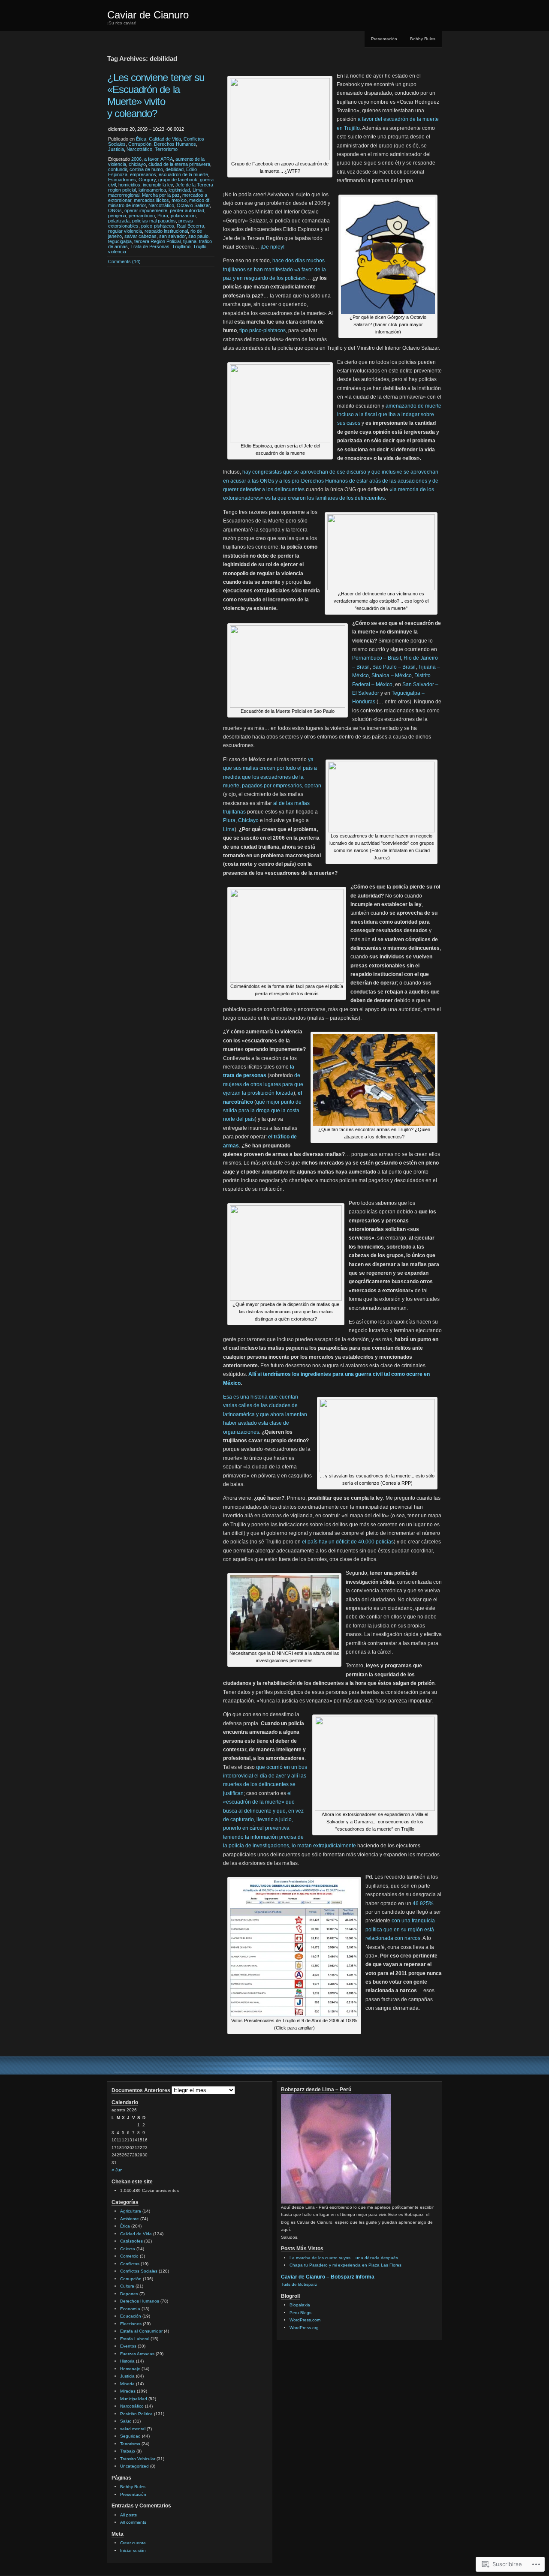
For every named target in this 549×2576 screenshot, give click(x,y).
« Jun (117, 2170)
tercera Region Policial (157, 241)
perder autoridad (187, 210)
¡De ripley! (272, 247)
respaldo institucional (166, 231)
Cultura (127, 2286)
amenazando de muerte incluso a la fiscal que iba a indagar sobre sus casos (389, 415)
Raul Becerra (190, 226)
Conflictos (130, 2264)
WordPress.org (304, 2328)
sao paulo (198, 236)
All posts (128, 2515)
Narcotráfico (139, 149)
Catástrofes (131, 2241)
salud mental (133, 2429)
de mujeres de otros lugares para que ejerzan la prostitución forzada (263, 1084)
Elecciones (131, 2324)
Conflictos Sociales (139, 2271)
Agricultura (131, 2211)
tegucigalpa (120, 241)
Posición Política (136, 2414)
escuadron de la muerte (183, 174)
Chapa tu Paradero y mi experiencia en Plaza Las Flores (345, 2265)
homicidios (129, 185)
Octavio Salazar (193, 205)
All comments (133, 2522)
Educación (131, 2316)
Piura (163, 216)
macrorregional (124, 195)
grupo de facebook (178, 180)
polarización (183, 216)
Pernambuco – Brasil (377, 658)
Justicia (116, 149)
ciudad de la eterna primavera (179, 164)
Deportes (129, 2294)
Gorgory (147, 180)
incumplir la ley (158, 185)
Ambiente (130, 2219)
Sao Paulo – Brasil (394, 667)
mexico (179, 200)
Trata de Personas (150, 246)
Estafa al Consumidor (141, 2331)
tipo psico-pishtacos (262, 330)
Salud (126, 2421)
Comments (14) (124, 261)
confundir (118, 169)
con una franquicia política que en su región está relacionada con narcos (400, 1929)
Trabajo (128, 2451)
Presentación (384, 39)
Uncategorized (134, 2466)
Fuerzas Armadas (137, 2354)
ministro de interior (127, 205)
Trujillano (181, 246)
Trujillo (200, 246)
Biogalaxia (300, 2305)
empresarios (143, 174)
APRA (167, 159)
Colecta (128, 2249)
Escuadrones (122, 180)
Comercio (129, 2256)
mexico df (199, 200)
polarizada (119, 221)
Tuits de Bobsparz (299, 2284)
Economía (130, 2309)
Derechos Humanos (175, 144)
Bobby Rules (423, 39)
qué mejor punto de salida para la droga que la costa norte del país (262, 1111)
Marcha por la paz (161, 195)
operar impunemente (146, 210)
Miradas (128, 2391)
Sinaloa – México (392, 676)
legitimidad (179, 190)
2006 (136, 159)
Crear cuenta (133, 2543)
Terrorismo (166, 149)
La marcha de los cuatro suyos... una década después (344, 2258)
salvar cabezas (140, 236)
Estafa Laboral (135, 2339)
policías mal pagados (154, 221)
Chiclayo (248, 820)
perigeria (117, 216)
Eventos (128, 2346)
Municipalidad (134, 2399)
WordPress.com (305, 2320)
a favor (151, 159)
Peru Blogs (300, 2313)
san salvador (172, 236)
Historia (127, 2361)
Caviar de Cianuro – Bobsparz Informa (328, 2277)
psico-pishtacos (158, 226)
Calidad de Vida (165, 139)
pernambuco (142, 216)
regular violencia (125, 231)
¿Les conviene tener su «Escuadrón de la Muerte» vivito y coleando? (156, 95)
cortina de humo (146, 169)
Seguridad (130, 2436)
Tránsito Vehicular (138, 2459)
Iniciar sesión (133, 2550)
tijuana (190, 241)
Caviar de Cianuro (148, 15)
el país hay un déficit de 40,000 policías (348, 1542)
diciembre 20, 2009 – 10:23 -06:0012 (146, 129)
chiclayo (137, 164)
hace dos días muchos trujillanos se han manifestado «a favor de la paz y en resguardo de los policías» (274, 269)
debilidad (175, 169)
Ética (141, 139)
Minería (127, 2384)
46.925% (423, 1903)
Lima (198, 190)
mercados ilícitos (151, 200)
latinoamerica (152, 190)
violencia (117, 252)
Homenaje (130, 2369)
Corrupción (140, 144)
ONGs (115, 210)
